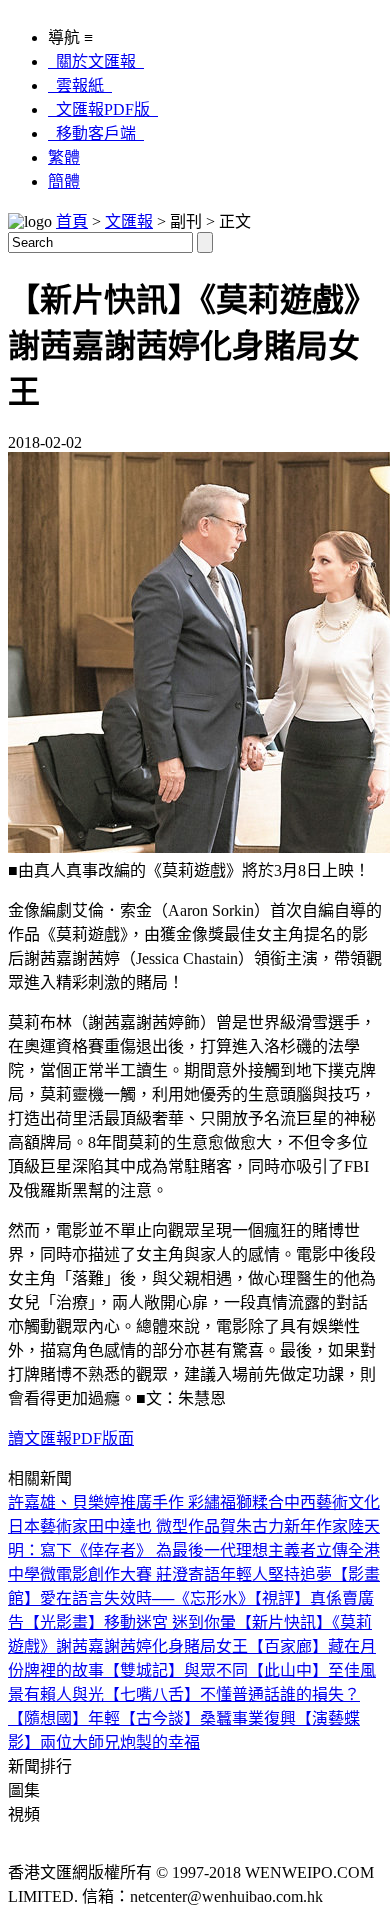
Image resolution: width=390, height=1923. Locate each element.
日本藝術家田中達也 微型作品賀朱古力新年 (162, 1526)
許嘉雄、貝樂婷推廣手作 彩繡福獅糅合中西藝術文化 (194, 1502)
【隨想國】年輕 (64, 1718)
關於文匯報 (96, 61)
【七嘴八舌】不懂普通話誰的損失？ (232, 1694)
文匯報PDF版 (103, 109)
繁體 (64, 157)
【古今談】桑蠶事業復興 (208, 1718)
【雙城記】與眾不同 (176, 1670)
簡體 (64, 181)
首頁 (72, 221)
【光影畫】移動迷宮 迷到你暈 (130, 1622)
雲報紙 (80, 85)
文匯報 (129, 221)
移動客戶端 (96, 133)
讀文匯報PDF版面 (71, 1438)
